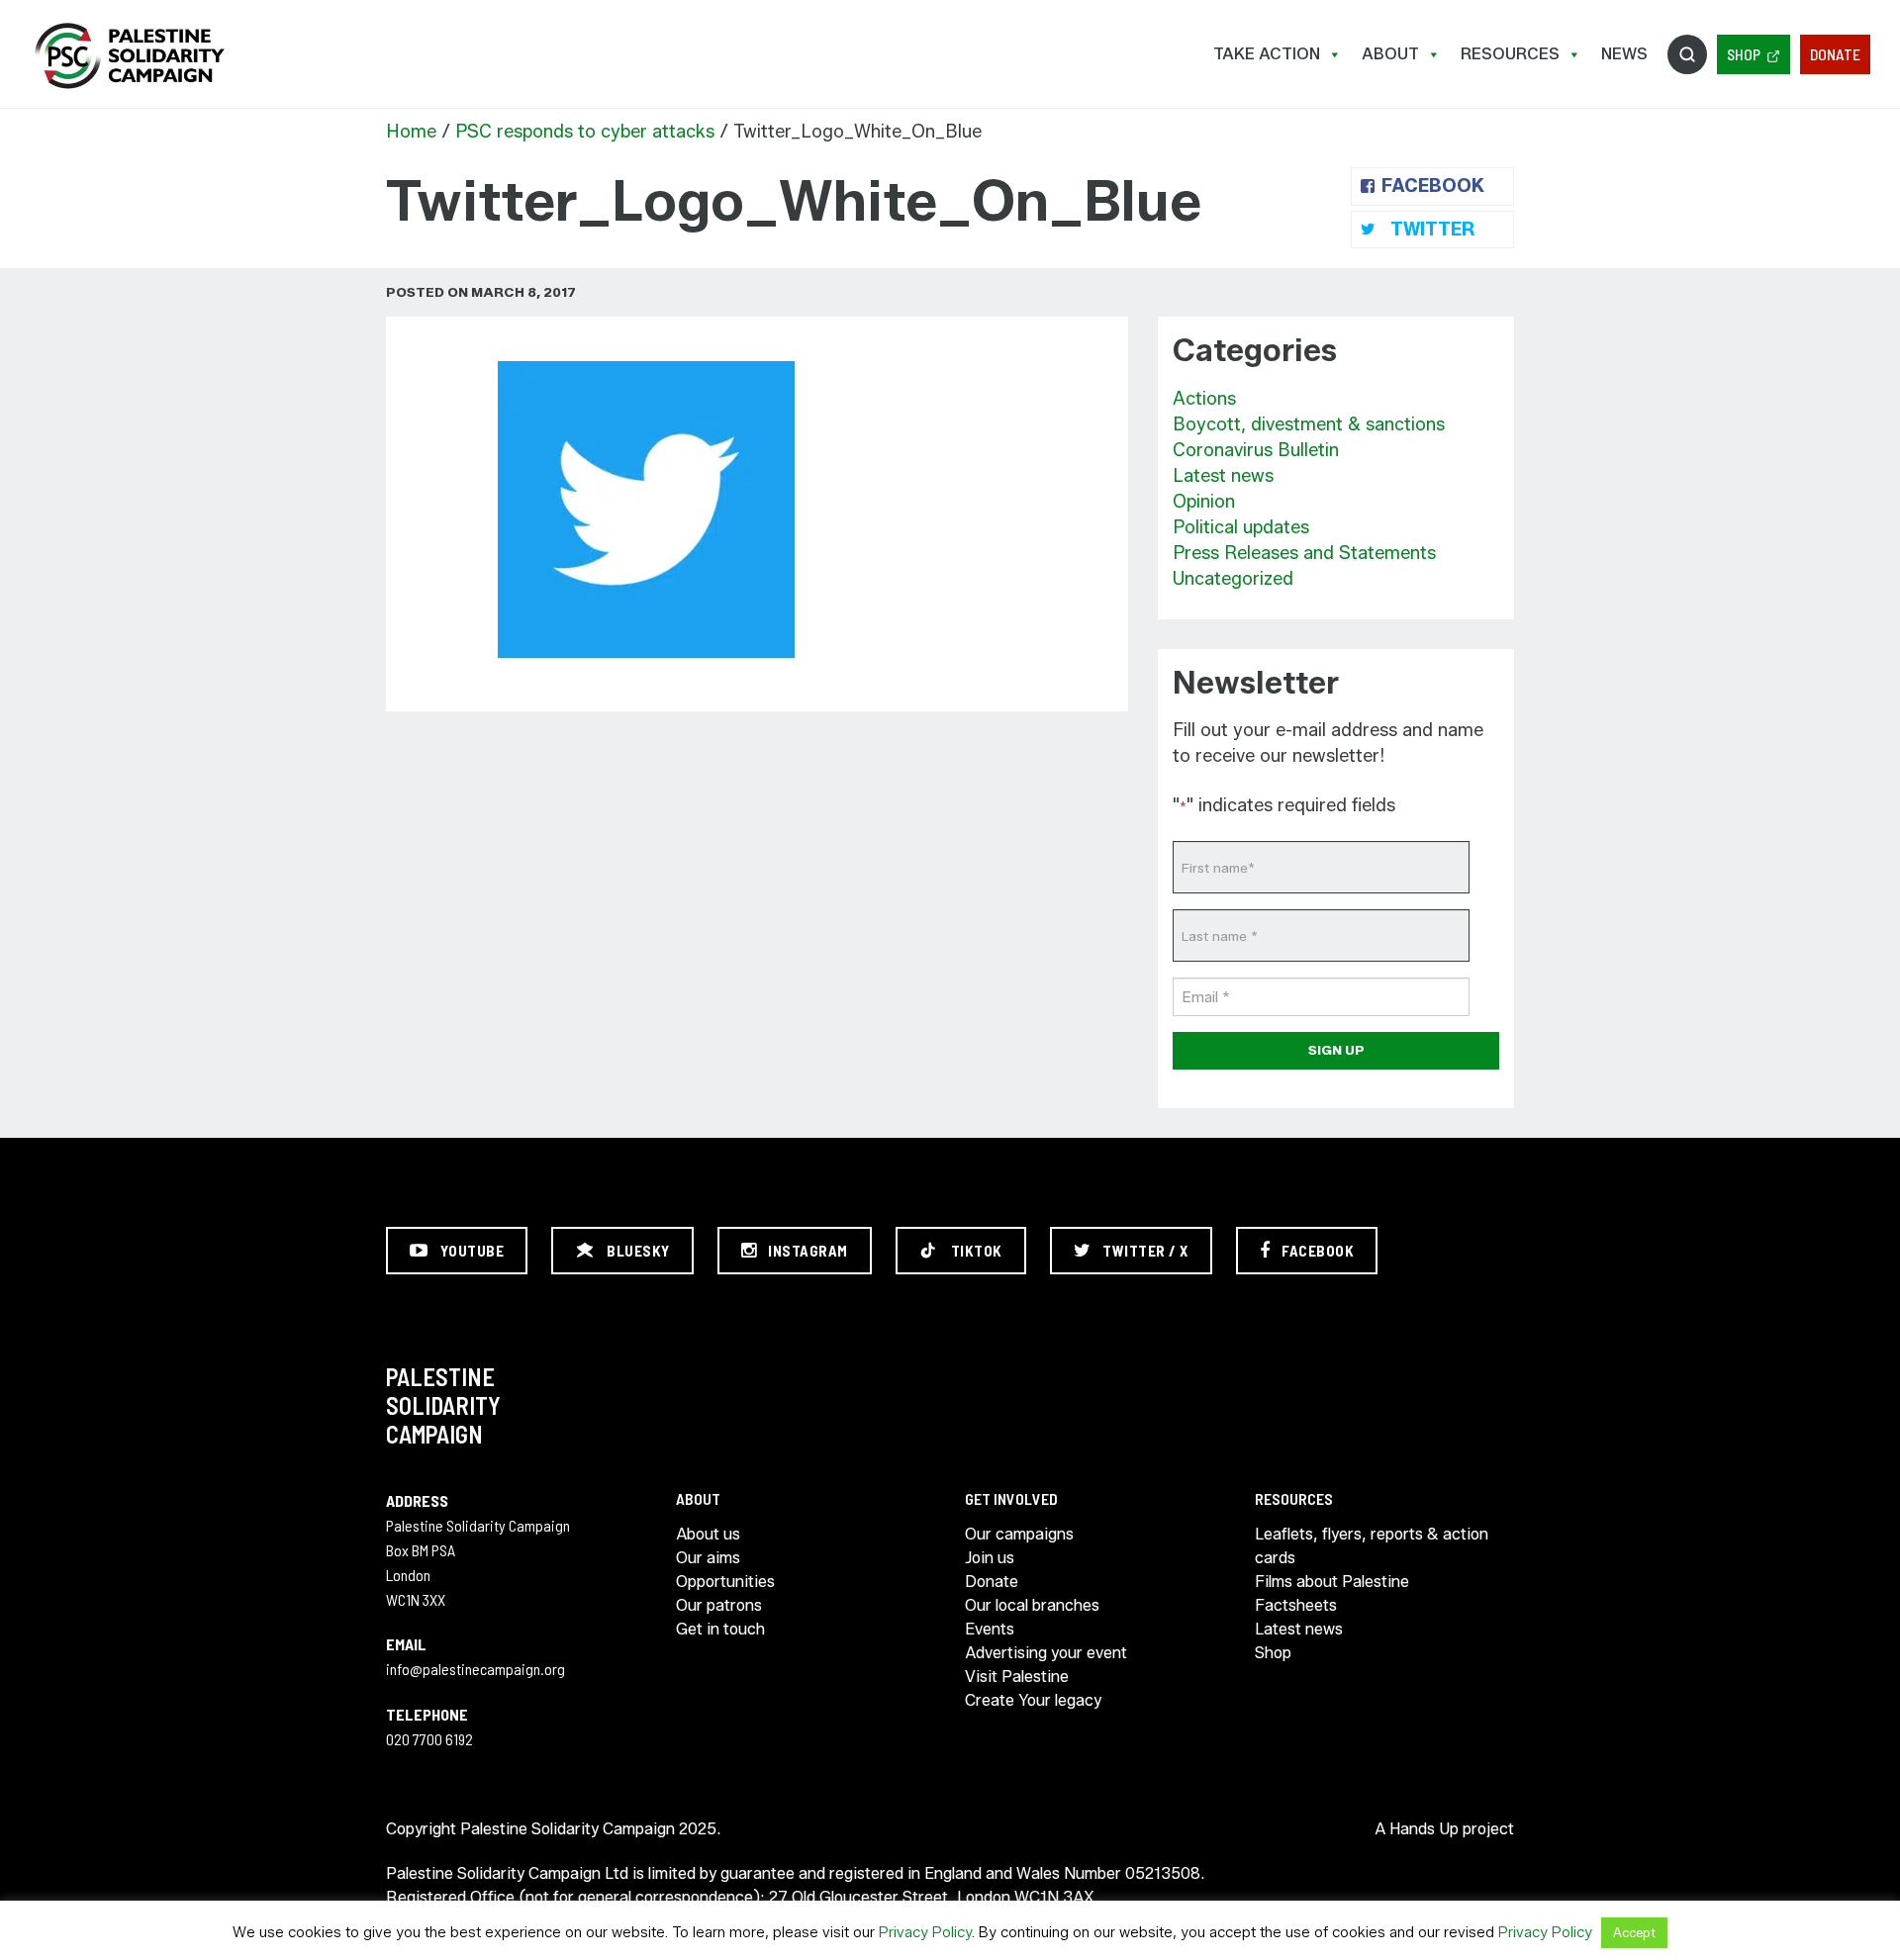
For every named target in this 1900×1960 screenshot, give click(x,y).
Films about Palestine (1332, 1582)
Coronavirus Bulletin (1256, 450)
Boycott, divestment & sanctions (1309, 424)
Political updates (1241, 527)
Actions (1204, 399)
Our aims (708, 1558)
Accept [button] (1634, 1932)
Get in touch (720, 1629)
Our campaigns (1019, 1534)
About (1390, 54)
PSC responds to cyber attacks (585, 132)
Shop (1744, 54)
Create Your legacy (1033, 1700)
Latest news (1223, 476)
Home (411, 132)
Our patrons (719, 1605)
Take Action (1267, 54)
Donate (1835, 54)
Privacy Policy (925, 1932)
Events (990, 1629)
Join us (990, 1558)
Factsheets (1296, 1605)
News (1624, 54)
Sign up (1336, 1050)
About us (708, 1534)
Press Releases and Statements (1304, 553)
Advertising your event (1046, 1653)
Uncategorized (1233, 579)
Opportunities (725, 1582)
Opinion (1204, 502)
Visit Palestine (1017, 1677)
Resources (1510, 54)
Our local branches (1032, 1605)
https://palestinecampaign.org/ (129, 56)
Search (1687, 54)
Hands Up (1424, 1829)
